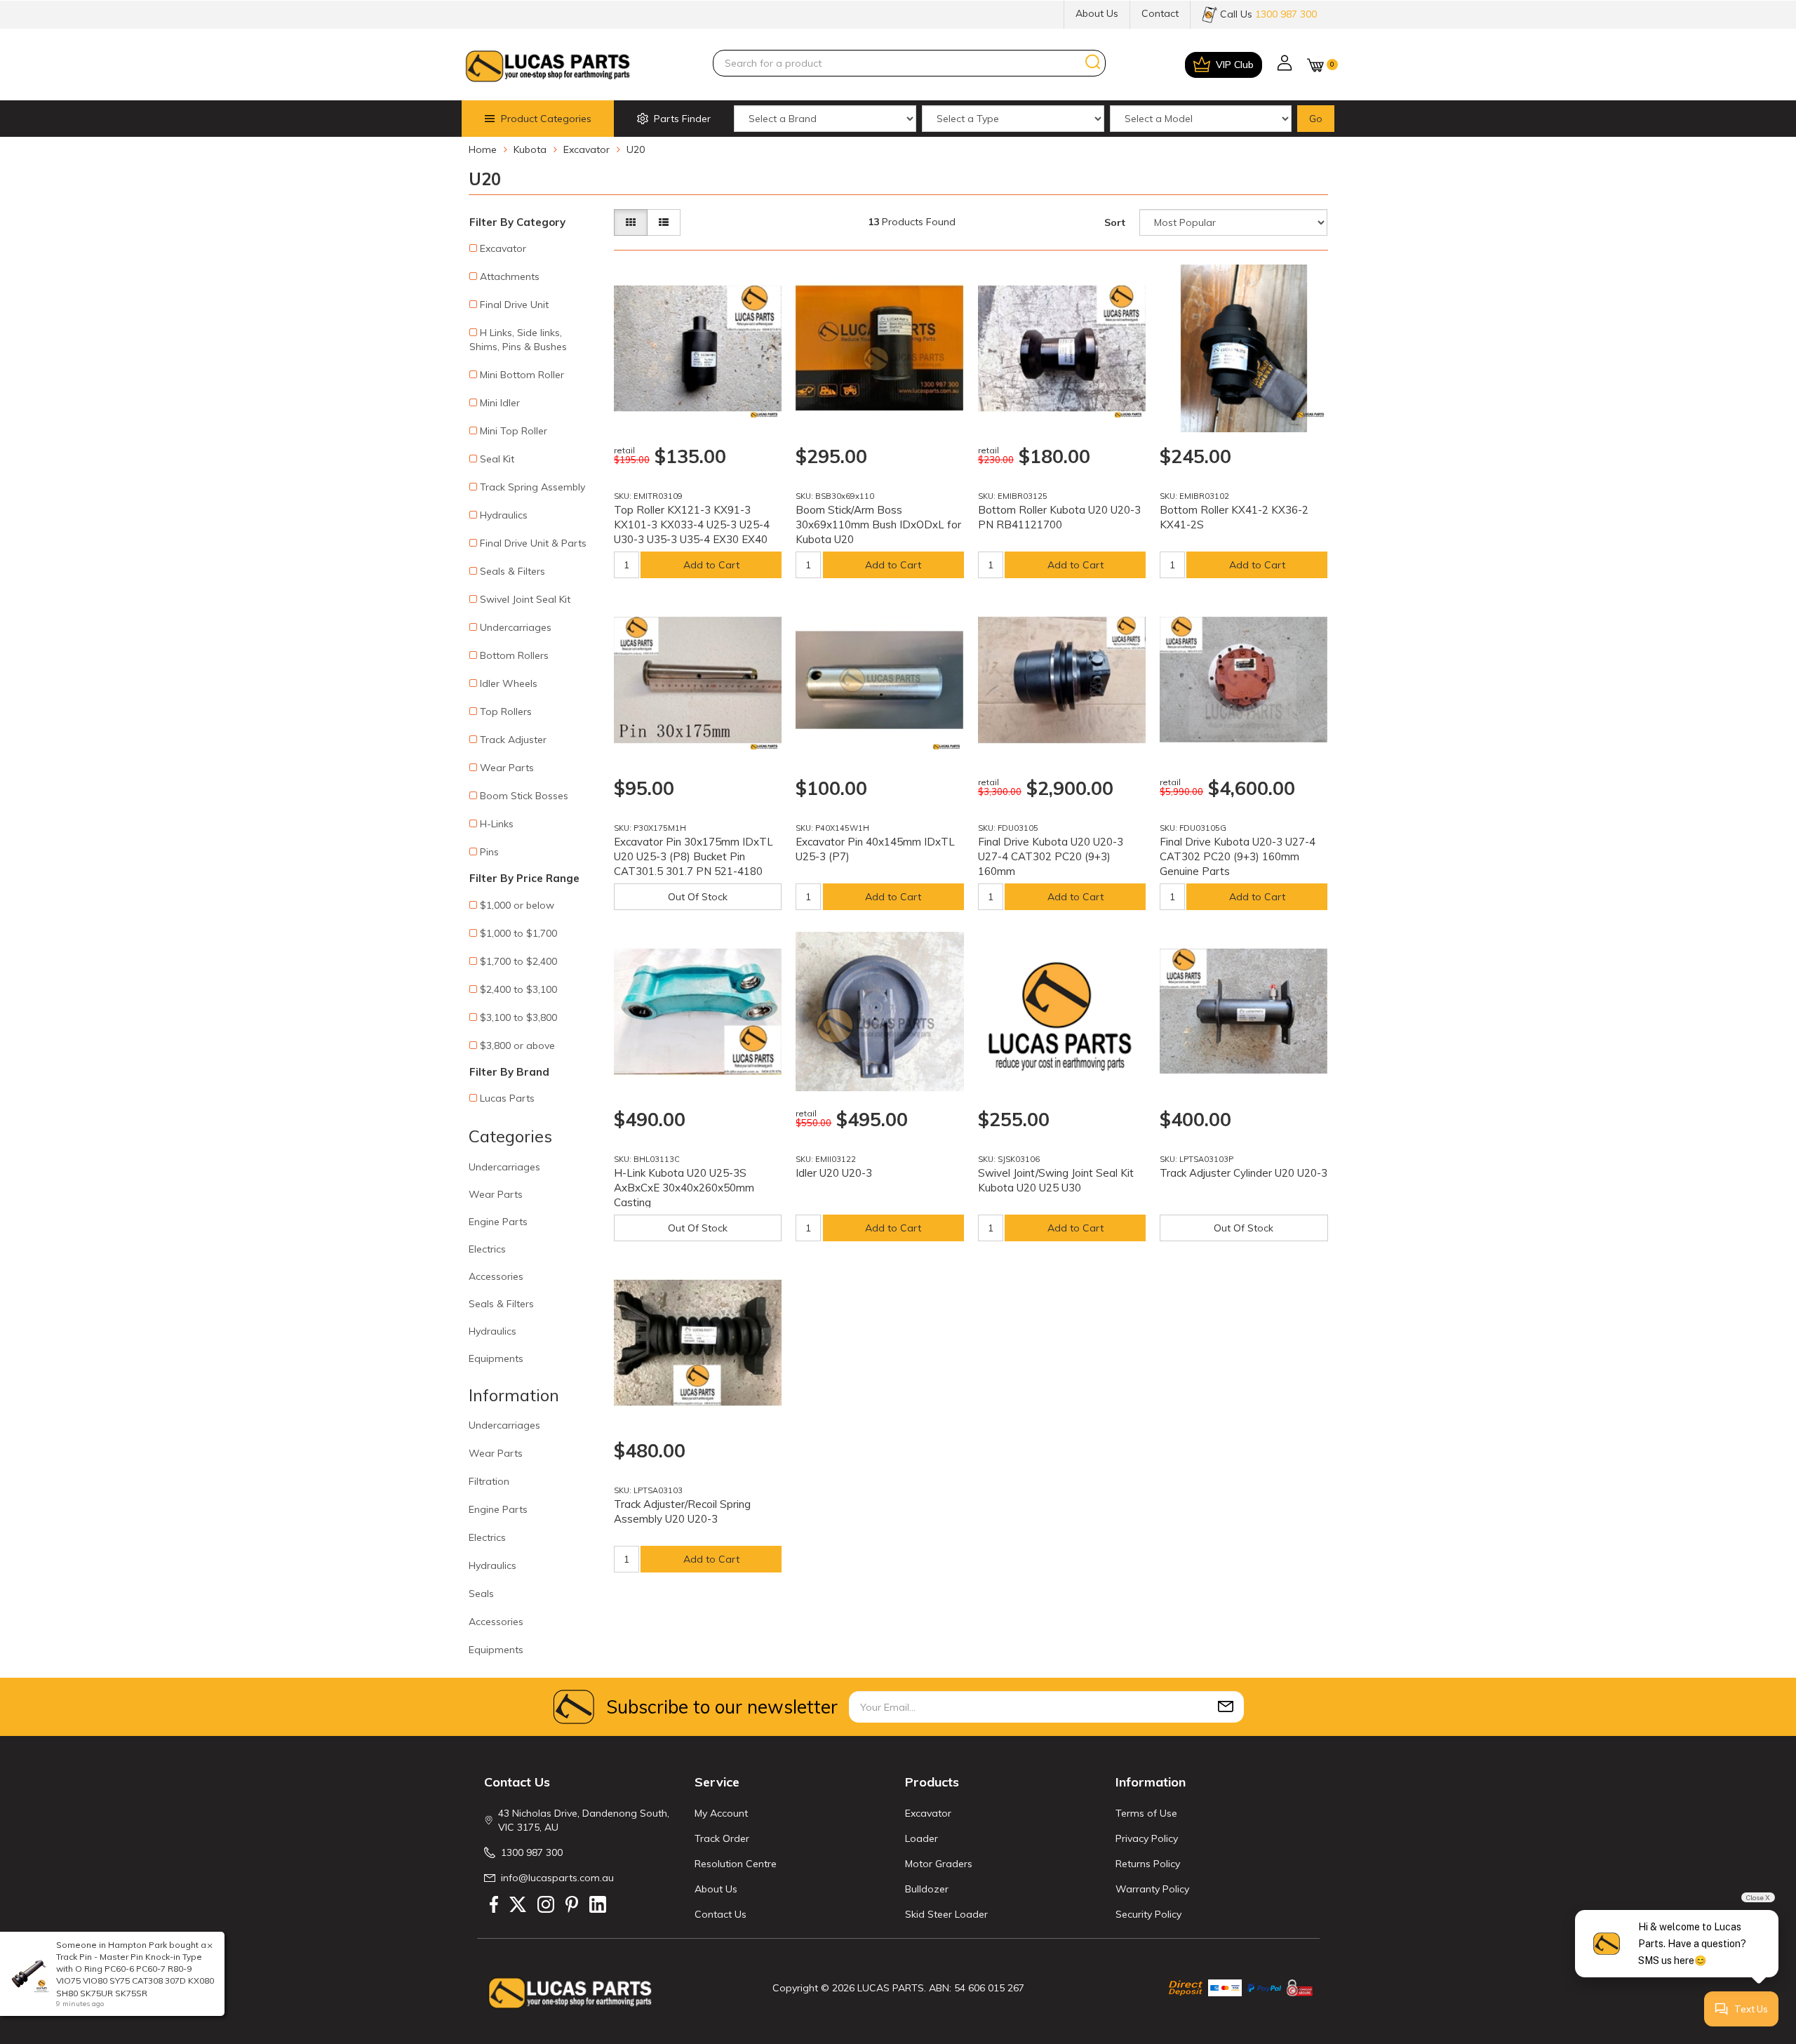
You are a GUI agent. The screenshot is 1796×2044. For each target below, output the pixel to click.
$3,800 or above (517, 1046)
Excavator (503, 248)
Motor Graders (939, 1864)
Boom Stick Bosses (524, 796)
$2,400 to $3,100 (518, 989)
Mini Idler (500, 403)
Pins (489, 852)
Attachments (510, 276)
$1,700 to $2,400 (518, 961)
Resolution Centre (736, 1864)
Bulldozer (927, 1889)
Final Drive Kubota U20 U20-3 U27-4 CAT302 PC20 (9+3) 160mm (1051, 856)
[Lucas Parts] (764, 415)
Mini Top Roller (514, 431)
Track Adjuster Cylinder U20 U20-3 (1244, 1173)
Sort (1115, 222)
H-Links (497, 824)
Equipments (496, 1358)
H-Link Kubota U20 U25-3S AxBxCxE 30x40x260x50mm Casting (684, 1188)
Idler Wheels (509, 683)
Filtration (489, 1481)
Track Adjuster (513, 740)
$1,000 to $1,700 (518, 933)
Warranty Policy (1152, 1889)
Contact (1160, 13)
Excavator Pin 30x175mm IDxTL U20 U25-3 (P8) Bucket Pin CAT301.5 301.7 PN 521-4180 (693, 856)
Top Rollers (506, 712)
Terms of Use (1146, 1813)
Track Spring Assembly (532, 487)
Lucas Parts (507, 1098)
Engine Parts (498, 1222)
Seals (481, 1594)
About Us (1097, 13)
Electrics (487, 1249)
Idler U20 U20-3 (834, 1173)
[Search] (1093, 62)
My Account (721, 1813)
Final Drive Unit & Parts (533, 543)
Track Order (722, 1838)
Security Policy (1148, 1914)
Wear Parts (507, 768)
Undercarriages (516, 627)
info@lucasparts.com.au (557, 1878)
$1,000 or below (517, 905)
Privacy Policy (1147, 1838)
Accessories (496, 1276)
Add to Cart (711, 565)
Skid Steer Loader (946, 1914)
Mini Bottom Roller (522, 375)
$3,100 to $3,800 (518, 1017)
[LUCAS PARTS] (548, 65)
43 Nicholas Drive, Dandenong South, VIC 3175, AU (584, 1820)
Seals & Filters (512, 571)
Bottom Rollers (514, 655)
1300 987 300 (532, 1852)
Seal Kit (497, 459)
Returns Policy (1148, 1864)
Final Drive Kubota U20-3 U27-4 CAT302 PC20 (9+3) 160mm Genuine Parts (1238, 856)
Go (1316, 119)
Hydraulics (504, 515)
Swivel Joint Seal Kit (525, 599)
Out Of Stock (698, 897)
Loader (922, 1838)
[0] (1315, 65)
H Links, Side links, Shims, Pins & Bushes (518, 340)
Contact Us (721, 1914)
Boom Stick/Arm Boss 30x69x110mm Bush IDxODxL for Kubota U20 (878, 525)
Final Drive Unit (514, 305)
